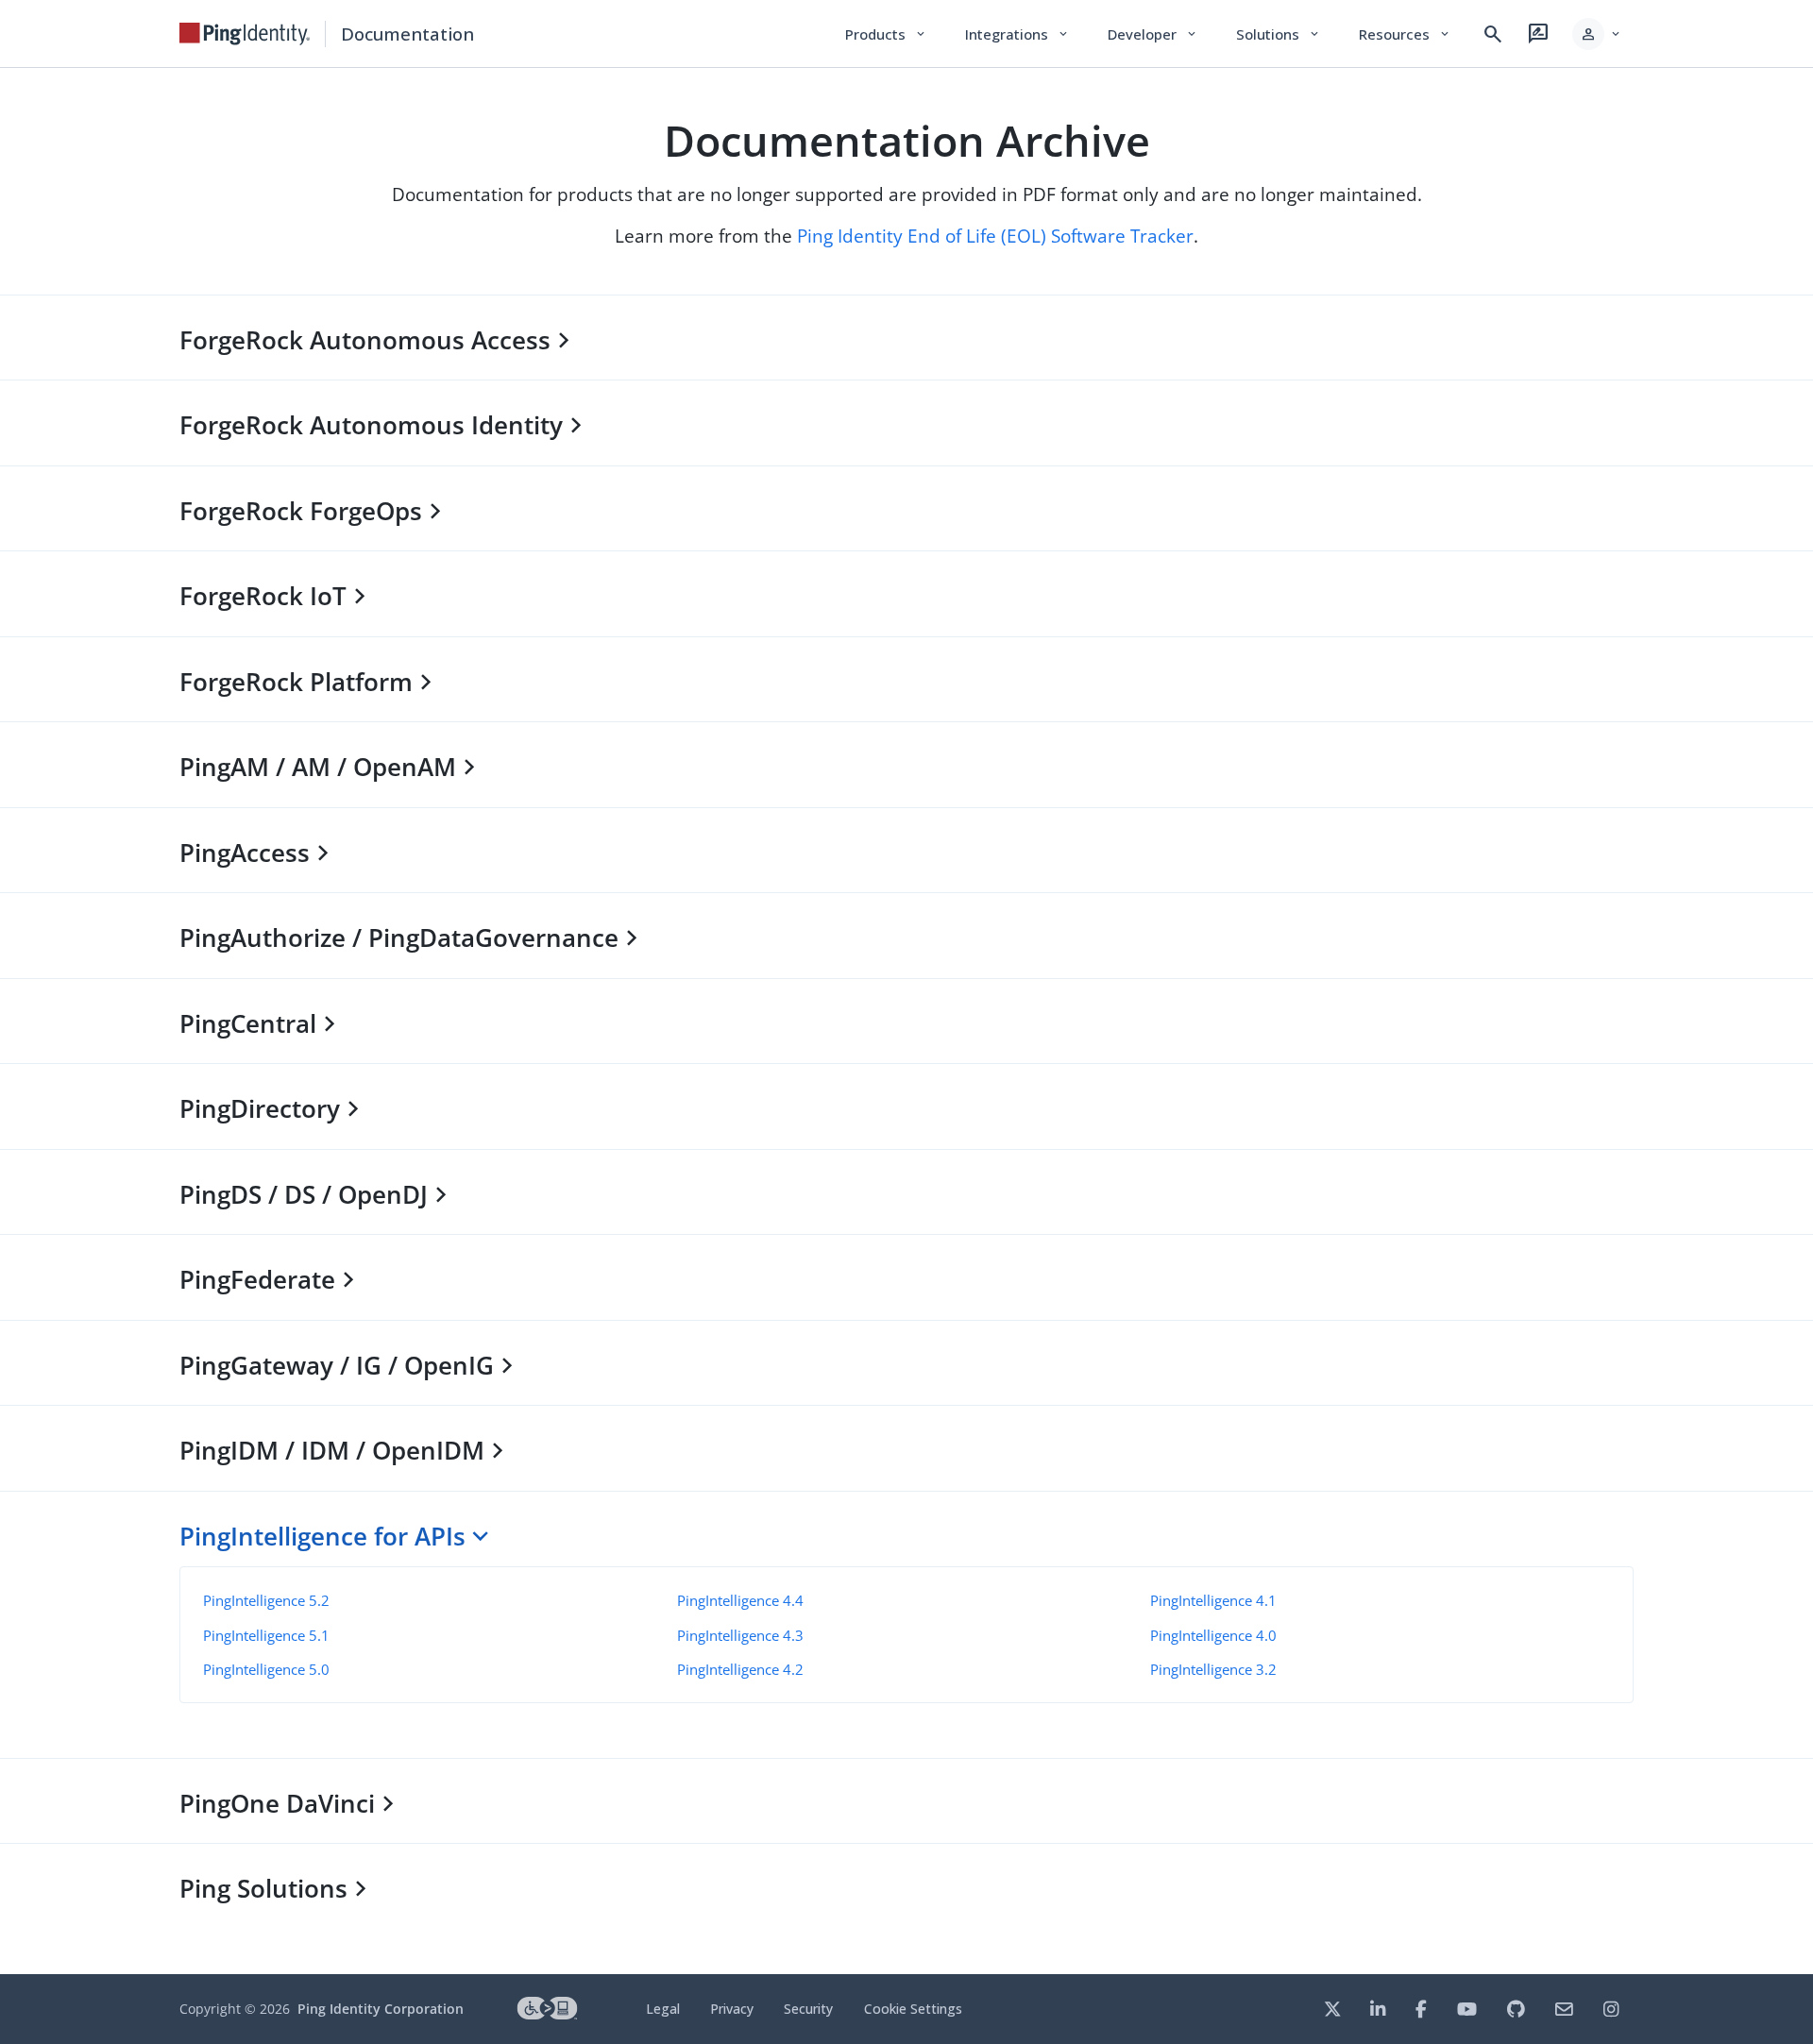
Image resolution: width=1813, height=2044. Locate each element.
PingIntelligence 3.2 (1213, 1669)
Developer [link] (1153, 34)
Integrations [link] (1017, 34)
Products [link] (886, 34)
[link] (245, 34)
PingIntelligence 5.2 (266, 1600)
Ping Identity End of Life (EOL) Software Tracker (995, 236)
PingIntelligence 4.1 (1213, 1600)
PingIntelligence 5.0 (266, 1669)
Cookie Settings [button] (913, 2009)
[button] (1597, 34)
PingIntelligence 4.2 (740, 1669)
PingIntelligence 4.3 (740, 1635)
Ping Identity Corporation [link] (381, 2009)
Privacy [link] (732, 2009)
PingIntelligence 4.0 (1213, 1635)
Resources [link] (1405, 34)
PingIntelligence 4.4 (740, 1600)
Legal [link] (663, 2009)
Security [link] (808, 2009)
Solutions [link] (1279, 34)
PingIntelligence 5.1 (266, 1635)
